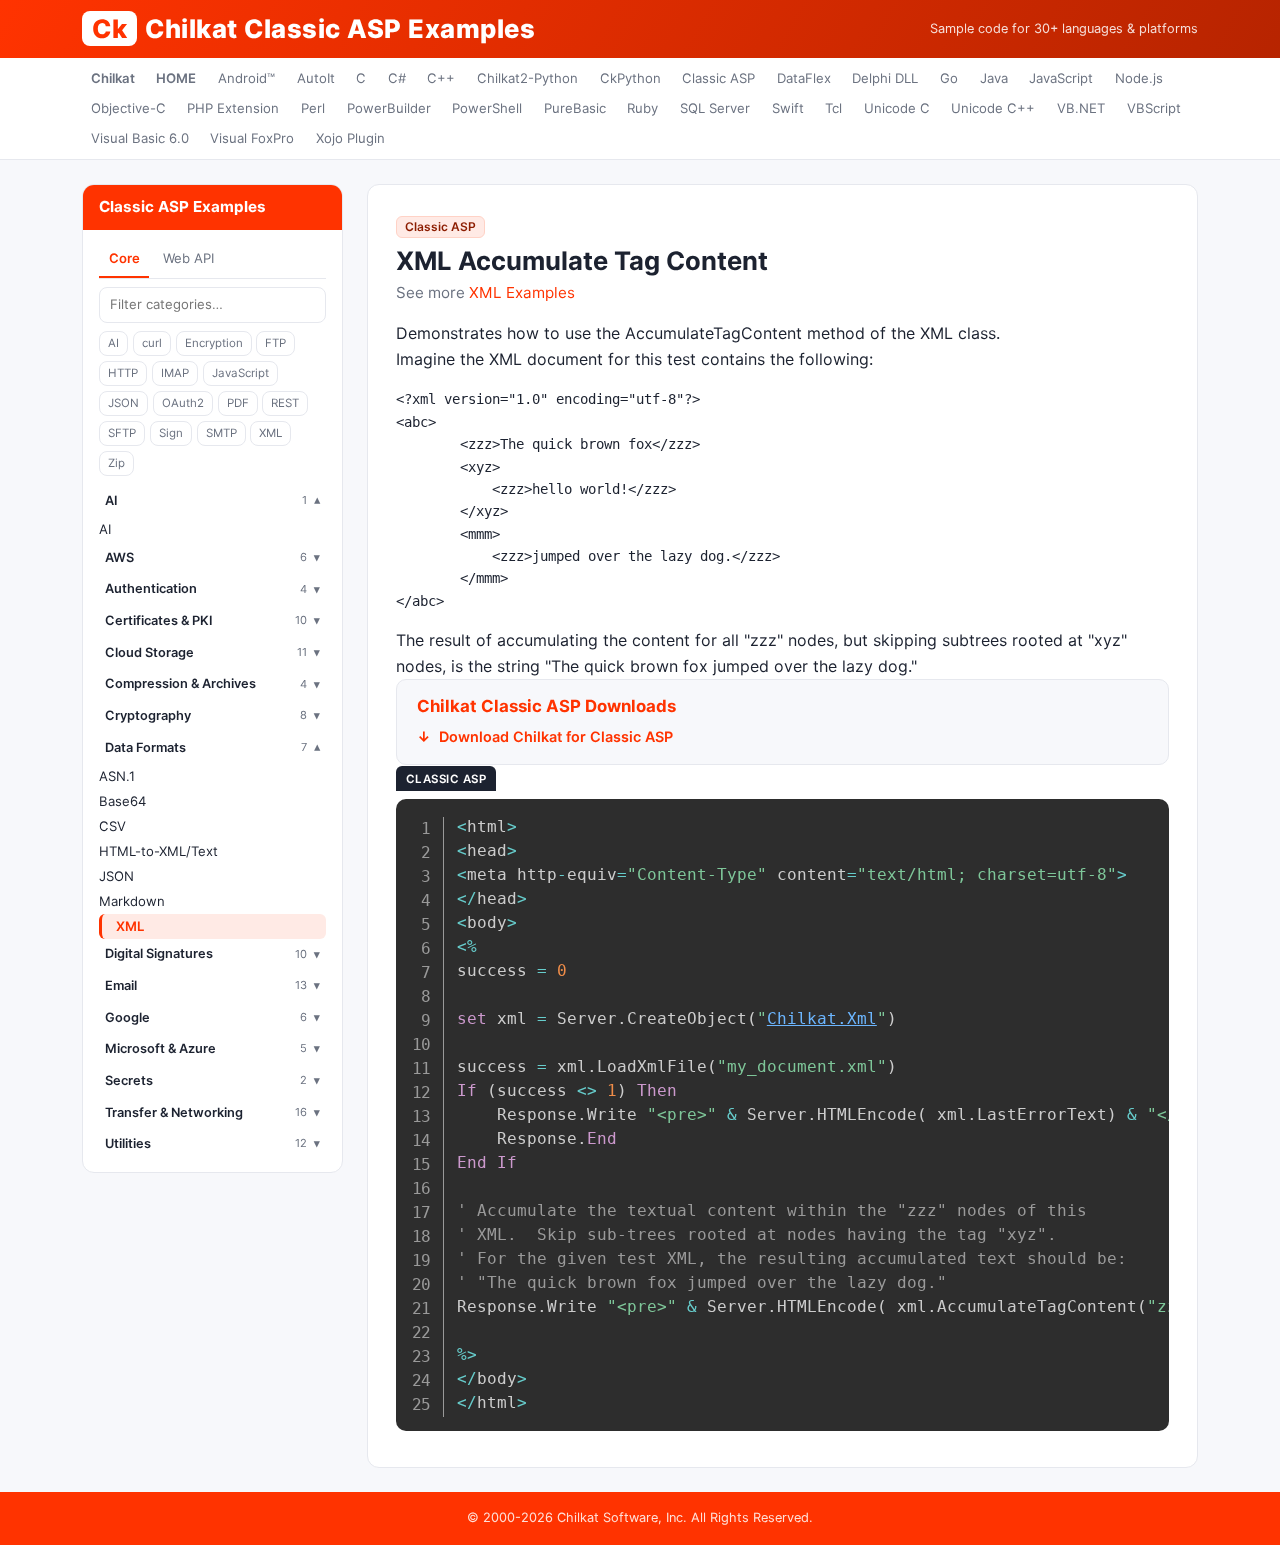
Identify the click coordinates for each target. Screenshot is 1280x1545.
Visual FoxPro (252, 138)
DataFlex (804, 78)
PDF (238, 403)
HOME (176, 78)
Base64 (122, 801)
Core (124, 258)
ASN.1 (117, 776)
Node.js (1139, 78)
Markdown (132, 901)
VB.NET (1081, 108)
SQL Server (715, 108)
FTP (275, 343)
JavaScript (1061, 78)
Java (994, 78)
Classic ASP (718, 78)
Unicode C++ (993, 108)
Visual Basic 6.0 (140, 138)
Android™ (246, 78)
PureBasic (575, 108)
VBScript (1154, 108)
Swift (788, 108)
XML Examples (522, 292)
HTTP (123, 373)
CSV (112, 826)
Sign (171, 433)
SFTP (122, 433)
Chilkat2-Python (527, 78)
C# (397, 78)
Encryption (214, 343)
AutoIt (316, 78)
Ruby (642, 108)
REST (285, 403)
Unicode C (897, 108)
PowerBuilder (389, 108)
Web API (188, 258)
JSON (123, 403)
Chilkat (113, 78)
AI (113, 343)
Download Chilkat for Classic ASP (556, 736)
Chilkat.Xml (822, 1018)
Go (949, 78)
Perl (313, 108)
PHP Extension (233, 108)
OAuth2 (183, 403)
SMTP (221, 433)
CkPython (630, 78)
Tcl (833, 108)
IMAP (175, 373)
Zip (116, 463)
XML (270, 433)
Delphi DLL (885, 78)
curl (152, 343)
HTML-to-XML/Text (158, 851)
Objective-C (128, 108)
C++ (441, 78)
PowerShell (487, 108)
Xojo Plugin (350, 138)
